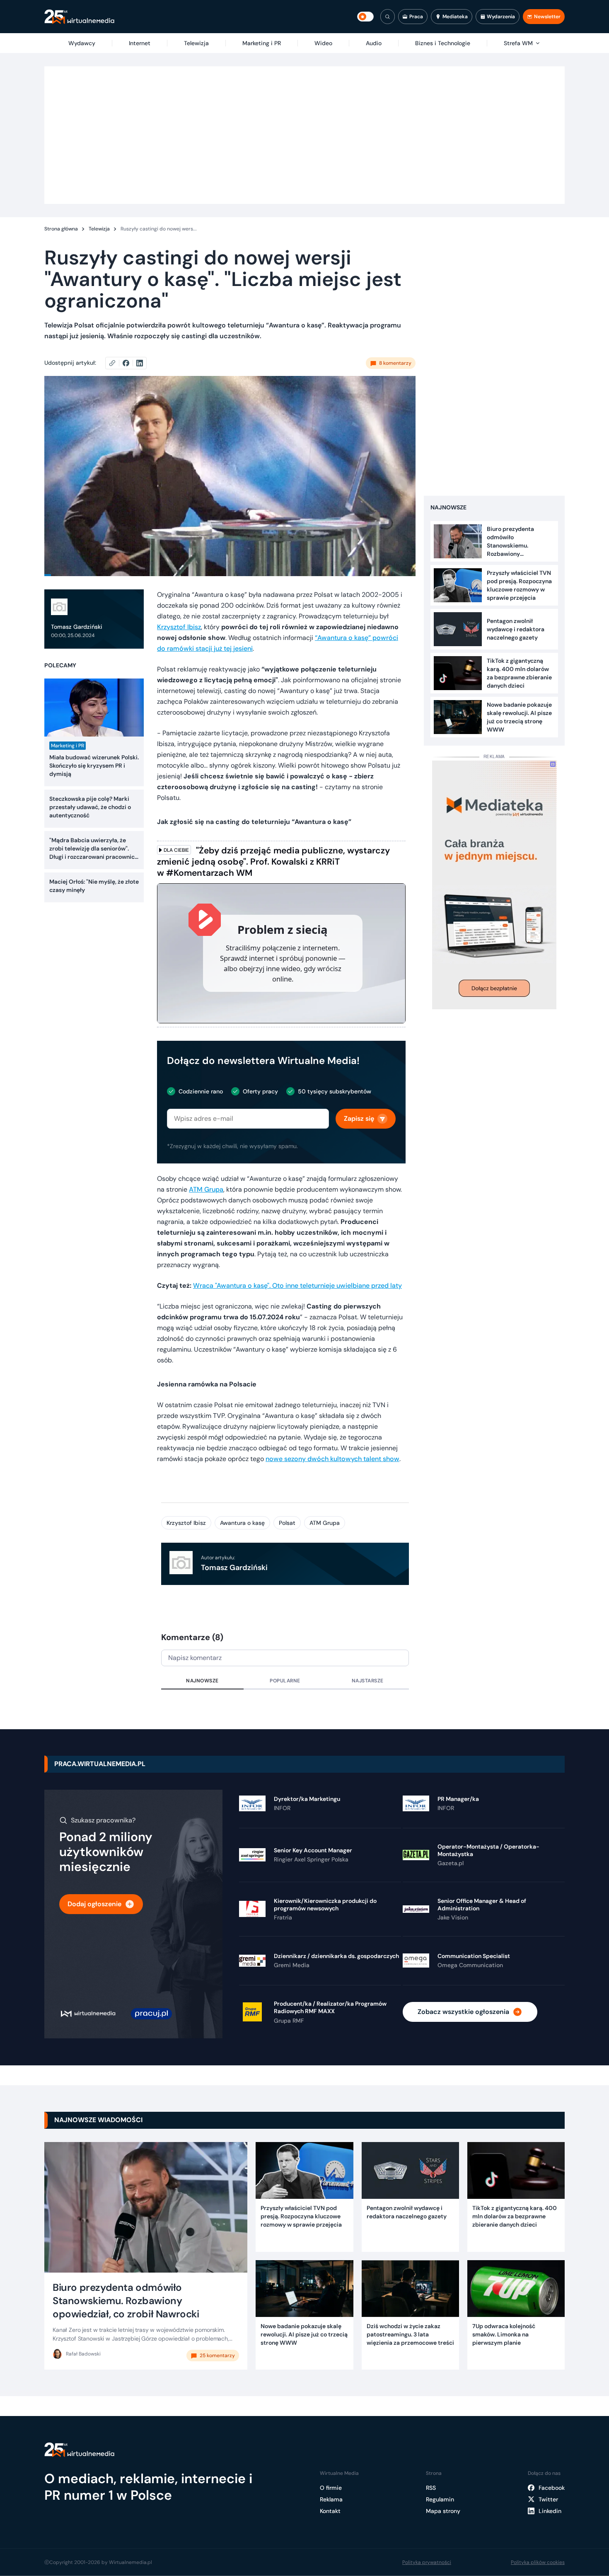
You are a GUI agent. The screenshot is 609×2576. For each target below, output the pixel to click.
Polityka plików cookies (538, 2562)
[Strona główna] (79, 17)
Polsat (287, 1523)
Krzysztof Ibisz (179, 627)
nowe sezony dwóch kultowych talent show (332, 1459)
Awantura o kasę (242, 1523)
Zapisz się (359, 1118)
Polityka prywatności (427, 2562)
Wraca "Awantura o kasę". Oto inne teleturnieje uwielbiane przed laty (297, 1286)
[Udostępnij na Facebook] (129, 363)
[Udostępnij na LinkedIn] (140, 363)
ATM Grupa (206, 1189)
